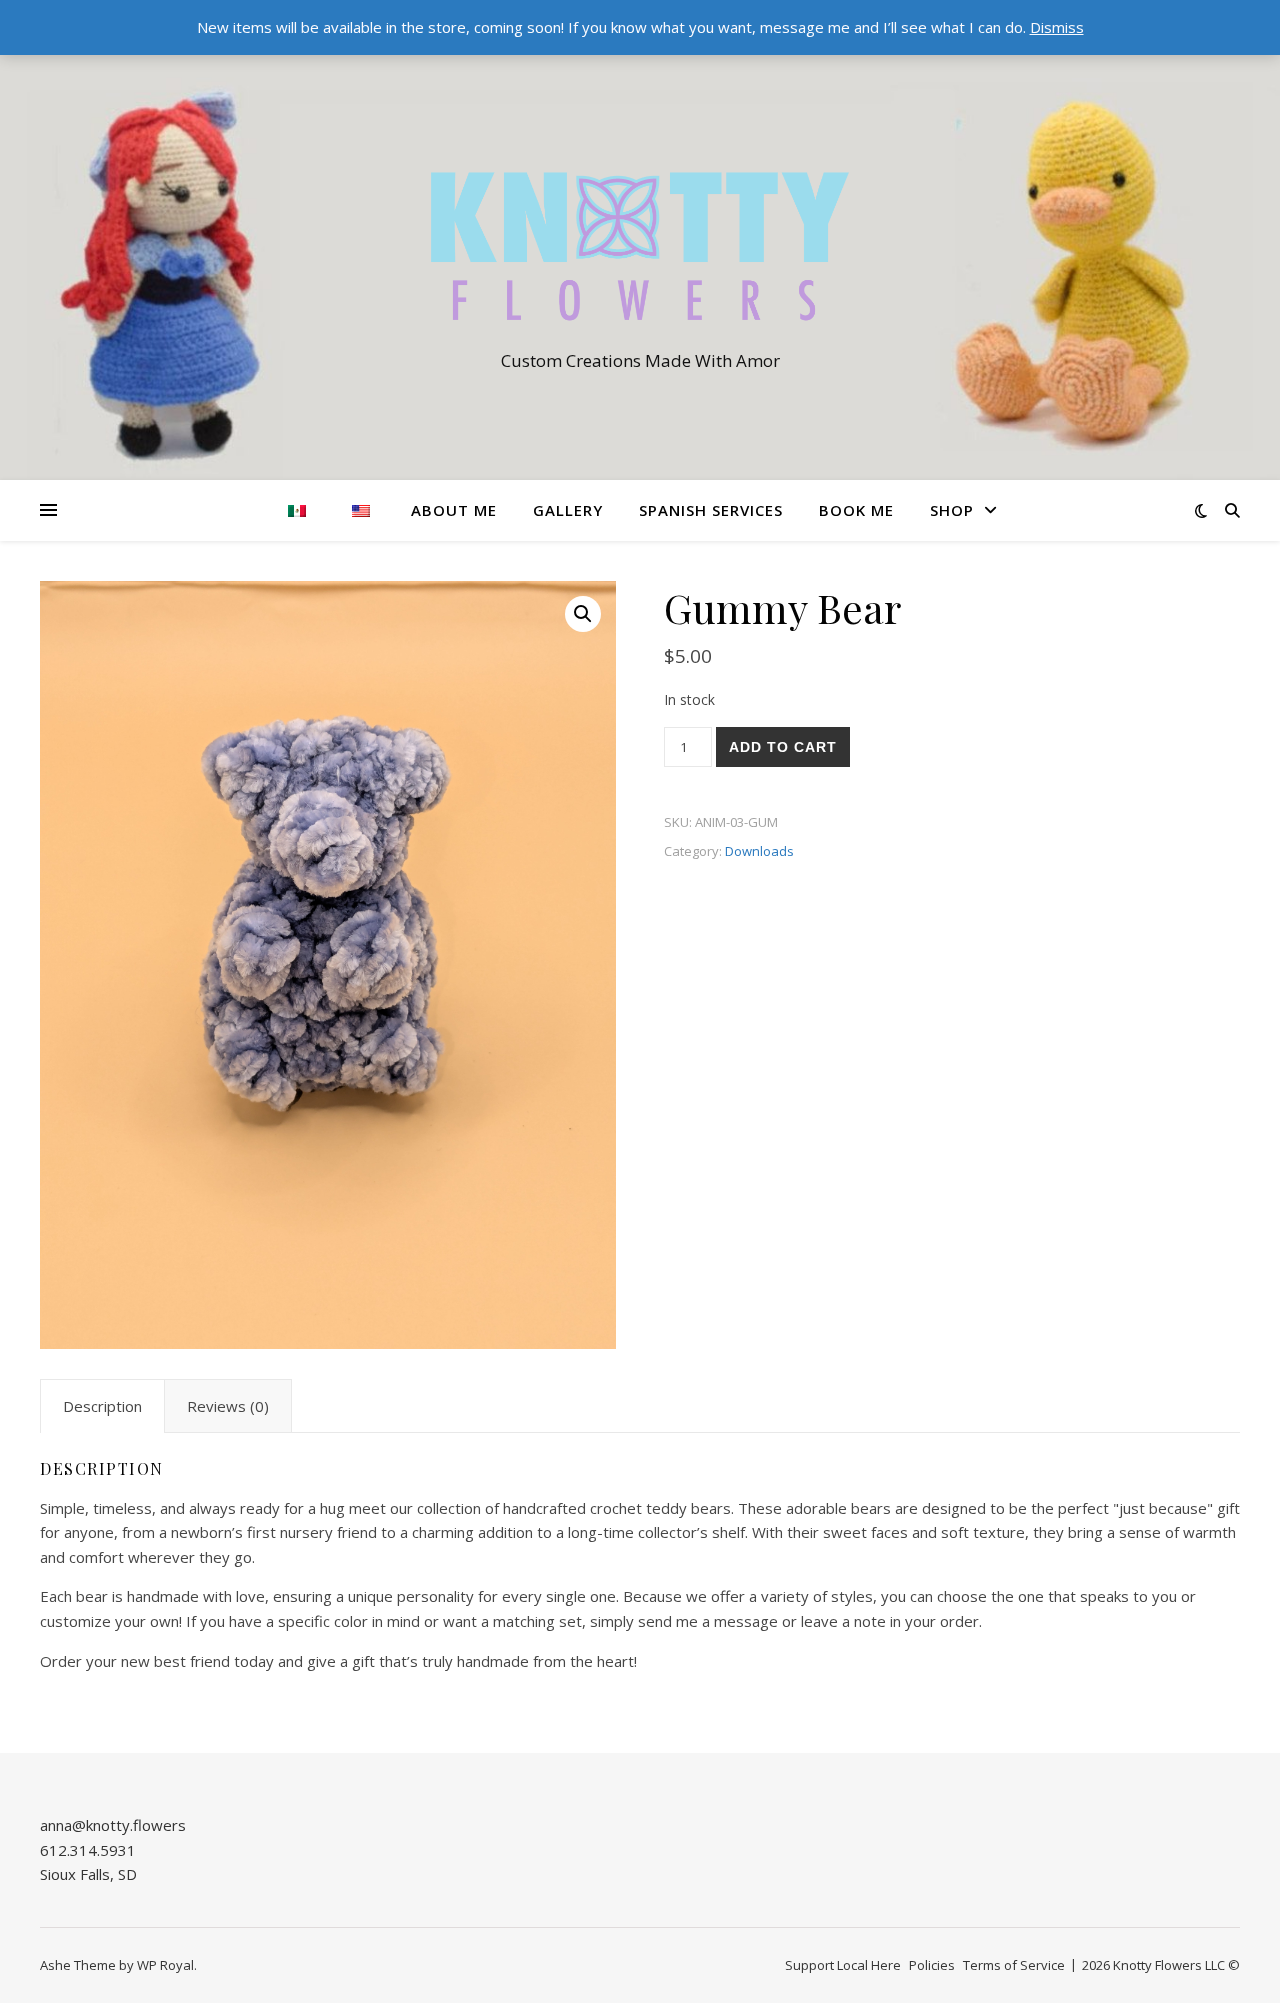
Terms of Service (1014, 1965)
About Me (454, 510)
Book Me (856, 510)
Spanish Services (711, 510)
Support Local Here (843, 1965)
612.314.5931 (88, 1850)
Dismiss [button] (1057, 27)
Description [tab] (102, 1406)
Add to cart (783, 747)
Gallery (568, 510)
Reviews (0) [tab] (228, 1406)
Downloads (759, 851)
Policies (932, 1965)
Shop (952, 510)
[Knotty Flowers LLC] (640, 246)
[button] (583, 614)
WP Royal (165, 1965)
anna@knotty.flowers (113, 1825)
